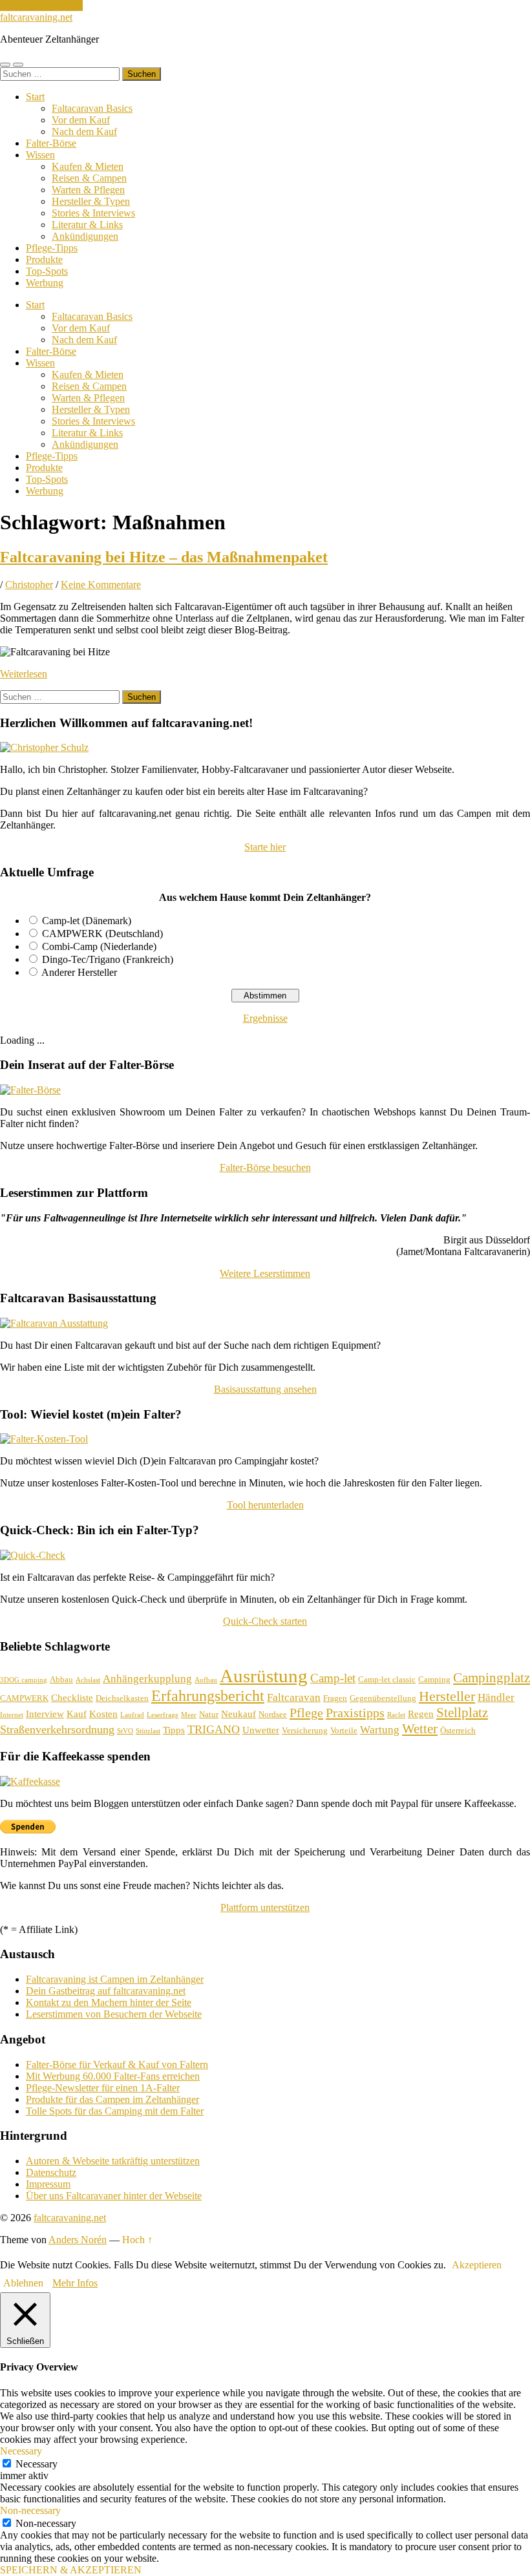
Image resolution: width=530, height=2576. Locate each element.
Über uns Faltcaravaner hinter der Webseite (114, 2196)
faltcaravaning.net (36, 17)
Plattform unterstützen (265, 1907)
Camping (434, 1679)
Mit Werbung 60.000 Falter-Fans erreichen (113, 2076)
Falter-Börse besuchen (265, 1167)
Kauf (77, 1714)
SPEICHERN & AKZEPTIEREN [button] (71, 2570)
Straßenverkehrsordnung (57, 1729)
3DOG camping (24, 1680)
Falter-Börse (51, 143)
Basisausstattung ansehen (265, 1389)
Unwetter (261, 1730)
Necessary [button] (21, 2451)
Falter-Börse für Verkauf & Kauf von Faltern (117, 2064)
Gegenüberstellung (383, 1698)
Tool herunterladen (265, 1505)
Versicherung (305, 1730)
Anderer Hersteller (79, 972)
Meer (189, 1715)
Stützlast (148, 1731)
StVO (125, 1731)
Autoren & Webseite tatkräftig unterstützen (113, 2161)
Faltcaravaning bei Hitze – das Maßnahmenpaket (164, 557)
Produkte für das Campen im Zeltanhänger (112, 2099)
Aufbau (206, 1680)
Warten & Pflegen (88, 190)
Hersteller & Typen (91, 201)
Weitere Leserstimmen (265, 1273)
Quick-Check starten (265, 1621)
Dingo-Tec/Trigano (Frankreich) (108, 959)
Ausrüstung (264, 1676)
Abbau (61, 1679)
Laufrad (132, 1715)
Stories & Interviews (93, 213)
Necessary (37, 2464)
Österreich (458, 1730)
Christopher (29, 585)
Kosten (103, 1714)
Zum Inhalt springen (41, 5)
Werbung (45, 283)
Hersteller (447, 1696)
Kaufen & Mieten (88, 166)
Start (35, 97)
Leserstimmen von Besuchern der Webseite (114, 2014)
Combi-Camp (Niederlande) (99, 946)
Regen (421, 1714)
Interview (45, 1714)
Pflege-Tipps (52, 248)
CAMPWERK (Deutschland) (102, 934)
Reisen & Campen (89, 178)
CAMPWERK (24, 1698)
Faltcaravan (294, 1697)
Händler (496, 1697)
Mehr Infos (75, 2283)
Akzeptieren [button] (477, 2265)
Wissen (40, 155)
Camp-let (333, 1678)
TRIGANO (214, 1729)
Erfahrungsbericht (208, 1695)
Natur (209, 1714)
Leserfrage (163, 1715)
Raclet (396, 1715)
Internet (12, 1715)
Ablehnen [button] (23, 2283)
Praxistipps (355, 1713)
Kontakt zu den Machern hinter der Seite (109, 2002)
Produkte (44, 259)
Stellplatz (462, 1713)
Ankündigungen (85, 236)
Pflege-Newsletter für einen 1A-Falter (103, 2088)
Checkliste (72, 1698)
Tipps (174, 1730)
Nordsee (273, 1714)
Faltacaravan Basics (92, 108)
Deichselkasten (122, 1698)
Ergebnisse (265, 1018)
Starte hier (265, 847)
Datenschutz (51, 2172)
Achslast (88, 1680)
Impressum (48, 2184)
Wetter (420, 1729)
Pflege (306, 1713)
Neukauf (238, 1714)
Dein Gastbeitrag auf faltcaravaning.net (106, 1991)
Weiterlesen (24, 674)
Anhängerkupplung (147, 1679)
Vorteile (344, 1730)
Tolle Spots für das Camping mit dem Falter (115, 2111)
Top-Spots (47, 271)
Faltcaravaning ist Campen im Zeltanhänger (115, 1979)
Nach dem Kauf (84, 132)
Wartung (380, 1730)
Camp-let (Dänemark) (87, 921)
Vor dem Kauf (81, 120)
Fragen (335, 1698)
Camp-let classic (387, 1679)
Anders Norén (78, 2240)
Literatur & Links (87, 225)
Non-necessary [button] (30, 2510)
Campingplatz (492, 1678)
